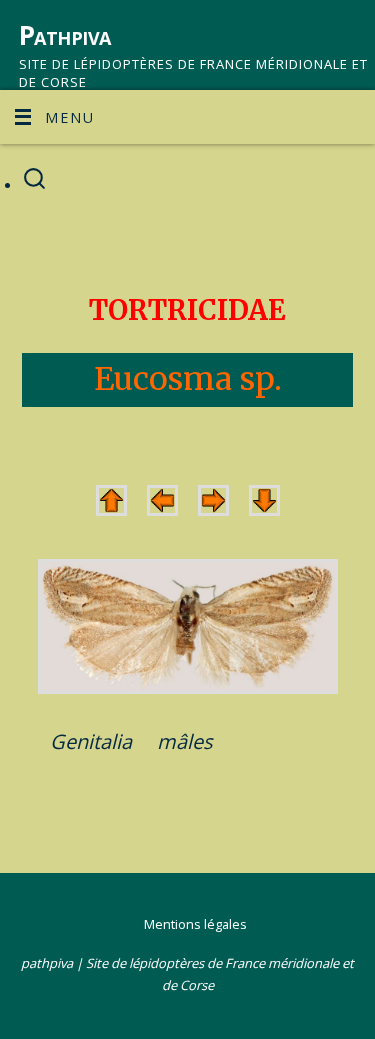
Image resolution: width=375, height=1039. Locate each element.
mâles (185, 741)
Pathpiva (65, 35)
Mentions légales (195, 924)
